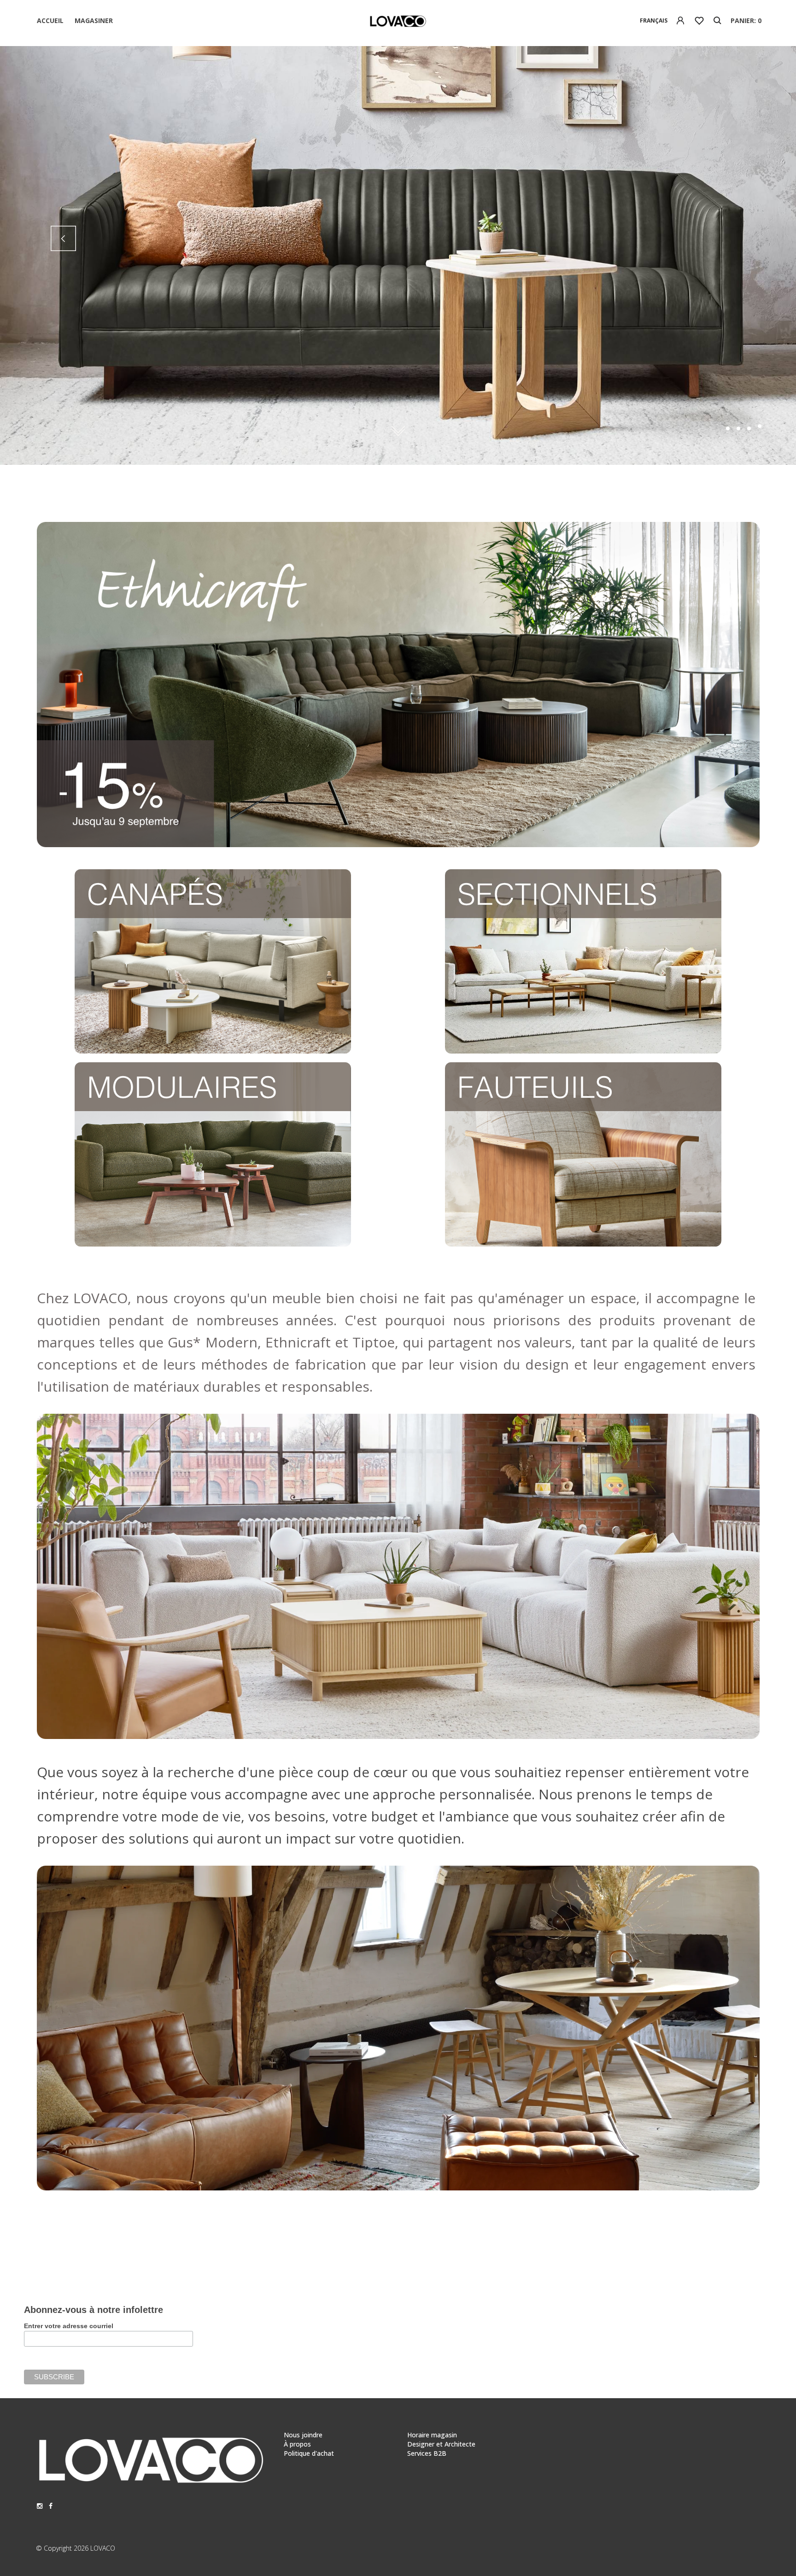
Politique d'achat (309, 2453)
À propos (297, 2444)
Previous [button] (63, 238)
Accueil (50, 20)
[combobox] (654, 21)
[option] (398, 255)
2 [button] (738, 426)
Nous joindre (303, 2435)
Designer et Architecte (441, 2444)
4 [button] (760, 428)
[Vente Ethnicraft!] (398, 842)
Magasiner (94, 20)
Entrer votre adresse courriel (69, 2326)
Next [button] (733, 238)
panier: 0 (746, 20)
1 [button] (728, 428)
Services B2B (427, 2453)
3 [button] (749, 428)
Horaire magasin (432, 2435)
